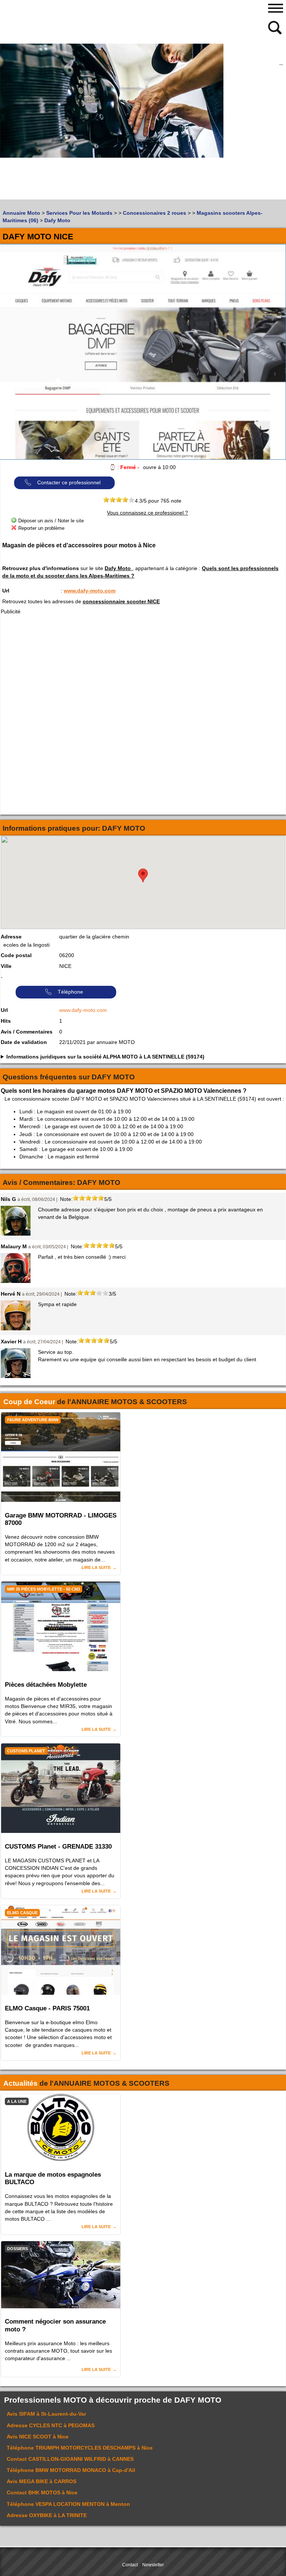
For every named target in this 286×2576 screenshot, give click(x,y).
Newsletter (153, 2565)
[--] (276, 27)
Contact (130, 2565)
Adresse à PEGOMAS (51, 2425)
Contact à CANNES (70, 2459)
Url (6, 591)
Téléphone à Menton (68, 2504)
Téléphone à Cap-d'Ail (71, 2470)
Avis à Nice (38, 2437)
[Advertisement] (71, 147)
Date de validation (24, 1042)
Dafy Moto (118, 568)
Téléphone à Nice (80, 2448)
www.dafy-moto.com (90, 591)
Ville (6, 966)
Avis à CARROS (42, 2481)
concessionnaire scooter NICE (121, 601)
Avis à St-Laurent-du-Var (46, 2414)
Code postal (16, 955)
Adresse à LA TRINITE (47, 2515)
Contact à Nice (42, 2492)
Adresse (11, 937)
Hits (6, 1021)
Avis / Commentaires (27, 1032)
